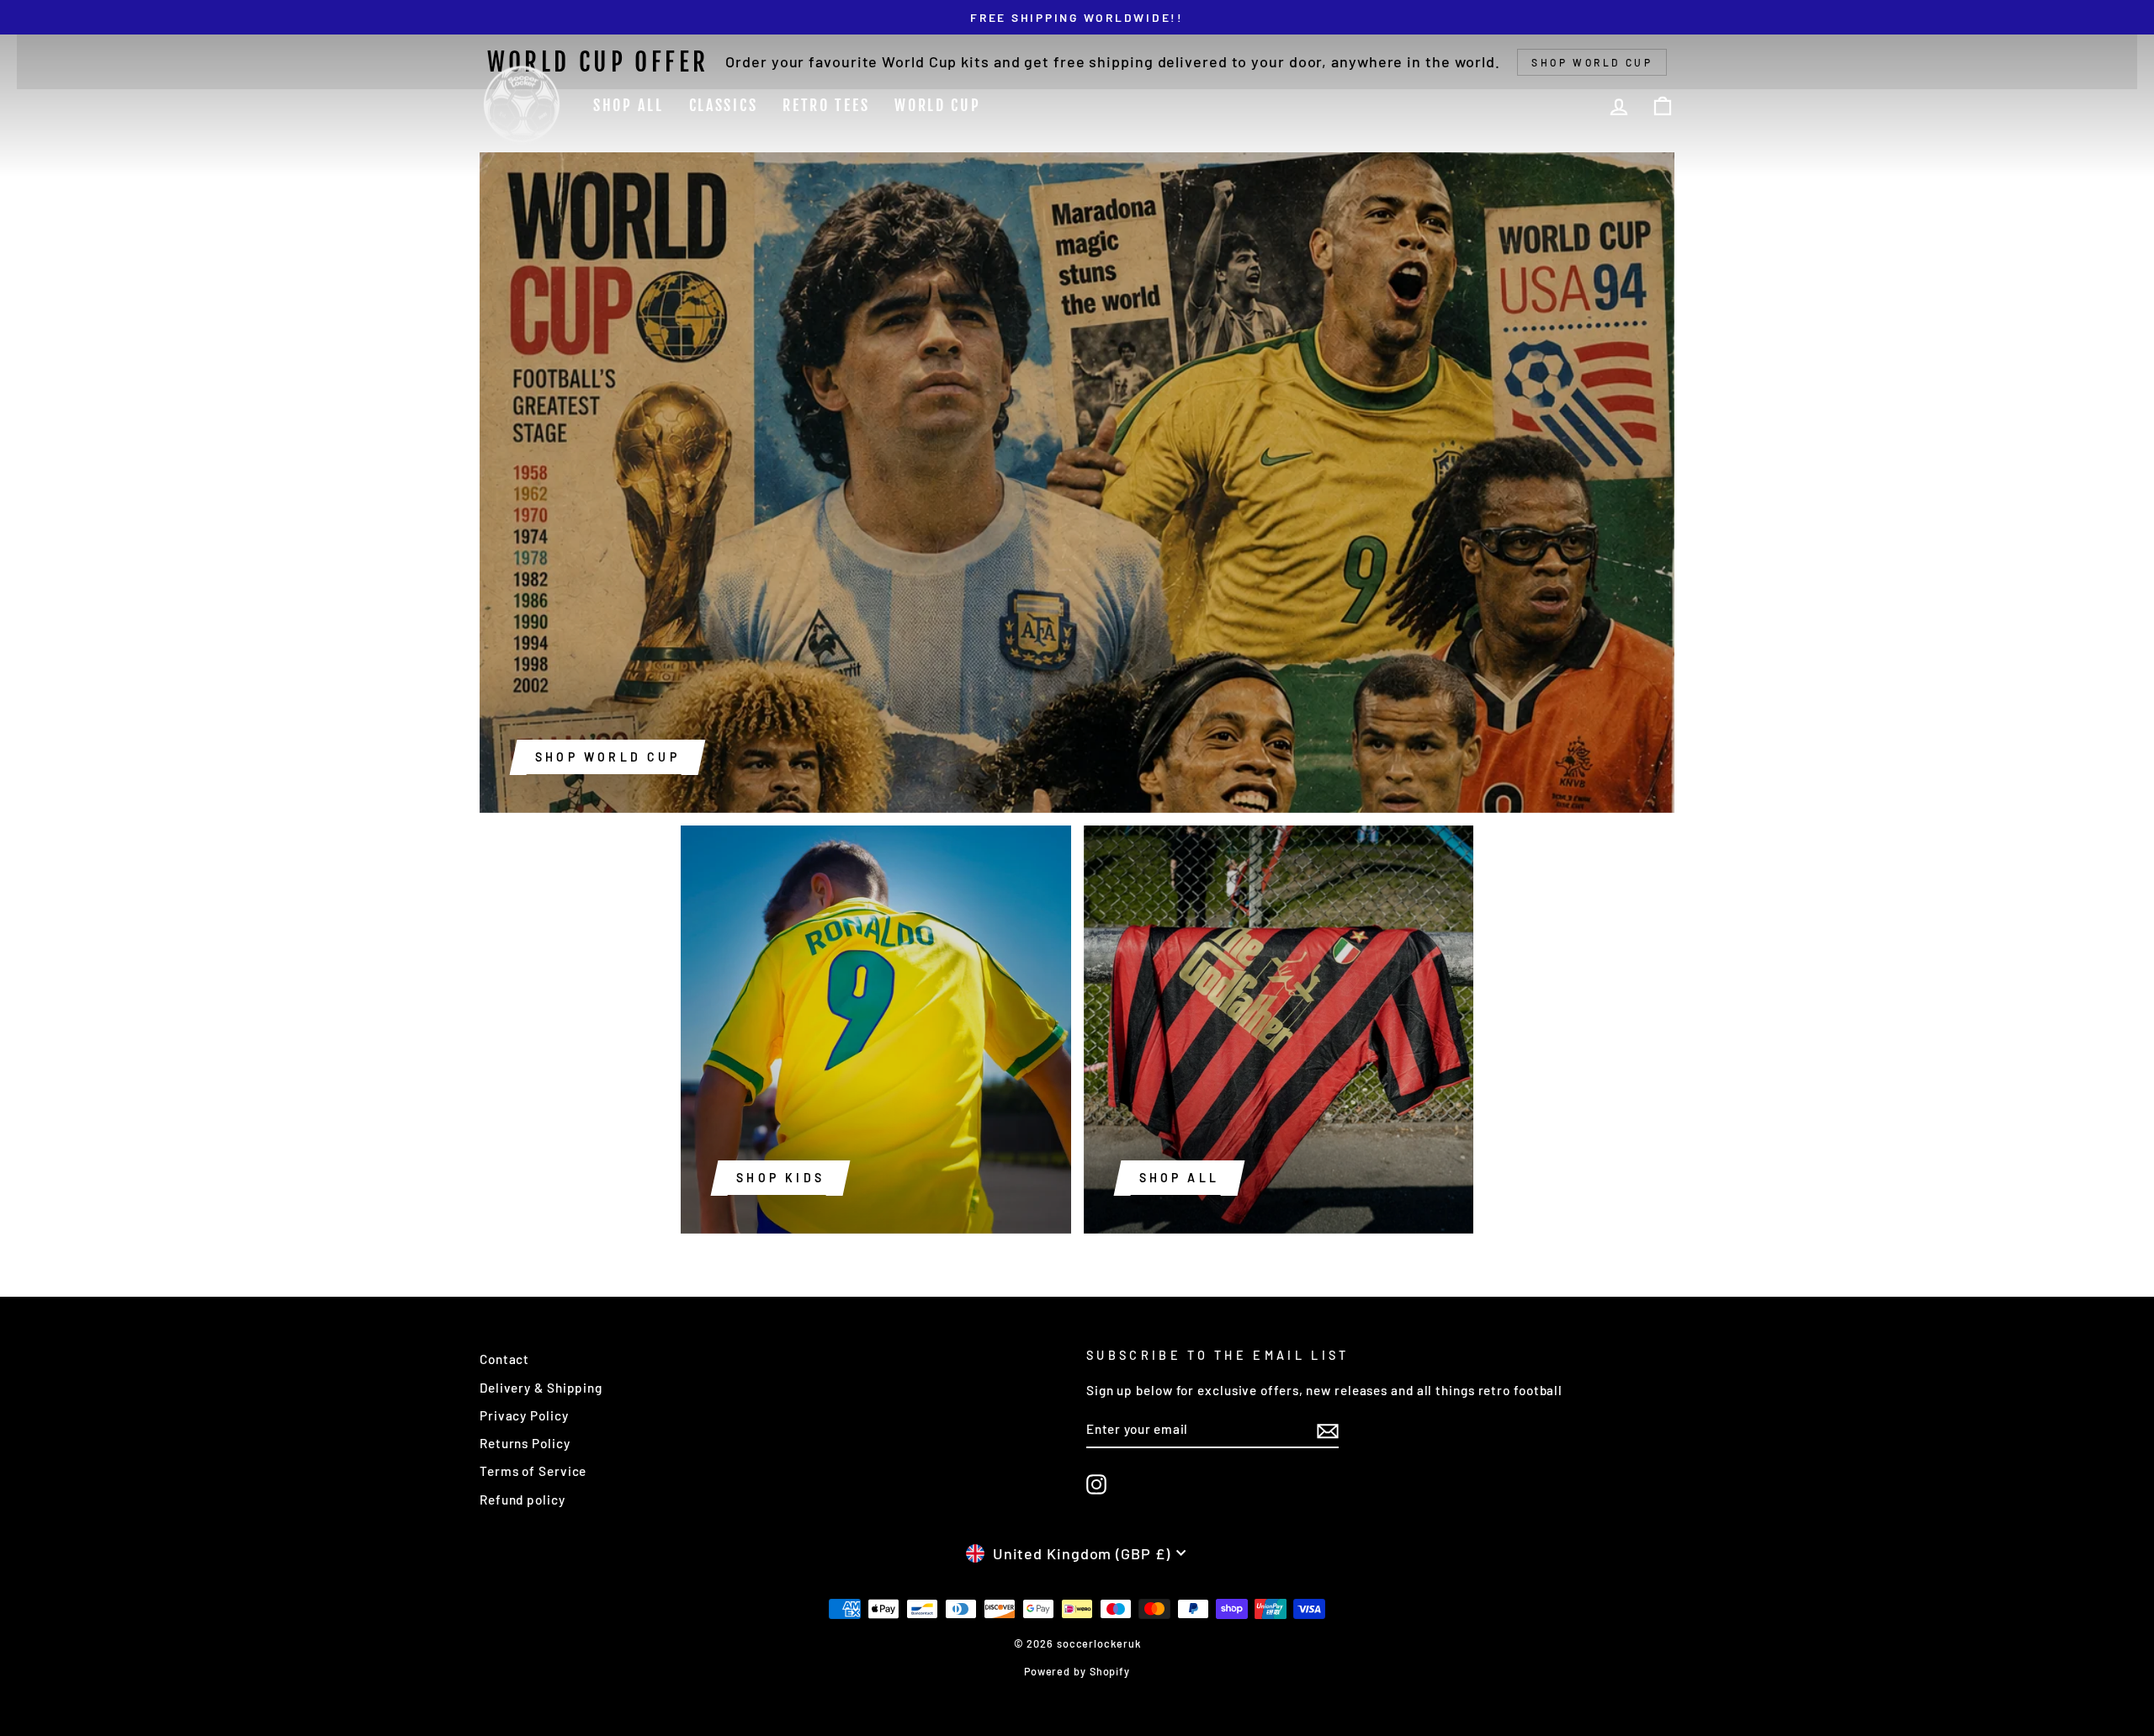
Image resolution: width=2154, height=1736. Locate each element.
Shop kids (780, 1178)
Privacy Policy (524, 1415)
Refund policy (523, 1500)
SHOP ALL (1180, 1178)
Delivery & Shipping (541, 1388)
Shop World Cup (607, 757)
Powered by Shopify (1077, 1671)
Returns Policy (525, 1443)
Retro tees (826, 105)
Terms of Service (533, 1471)
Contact (504, 1359)
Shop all (629, 105)
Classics (724, 105)
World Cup (937, 105)
